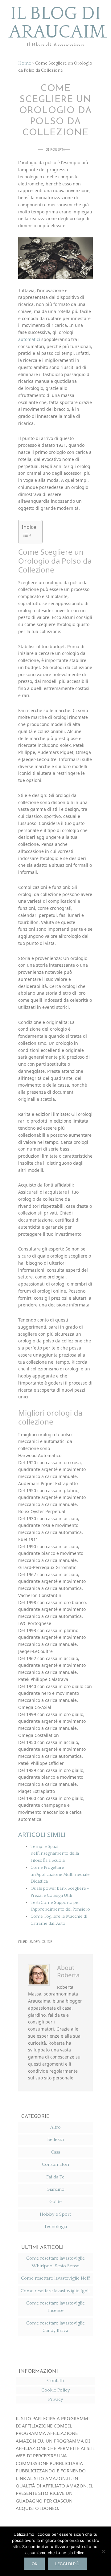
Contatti (55, 2381)
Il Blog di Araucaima (55, 23)
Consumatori (55, 2164)
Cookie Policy (55, 2390)
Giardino (55, 2189)
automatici (29, 339)
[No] (103, 2551)
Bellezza (55, 2140)
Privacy (55, 2399)
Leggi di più (67, 2564)
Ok (35, 2564)
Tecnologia (55, 2227)
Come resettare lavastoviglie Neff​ (55, 2278)
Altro (55, 2127)
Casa (55, 2152)
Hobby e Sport (55, 2214)
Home (25, 63)
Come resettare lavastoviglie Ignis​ (55, 2291)
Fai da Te (55, 2177)
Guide (47, 1942)
